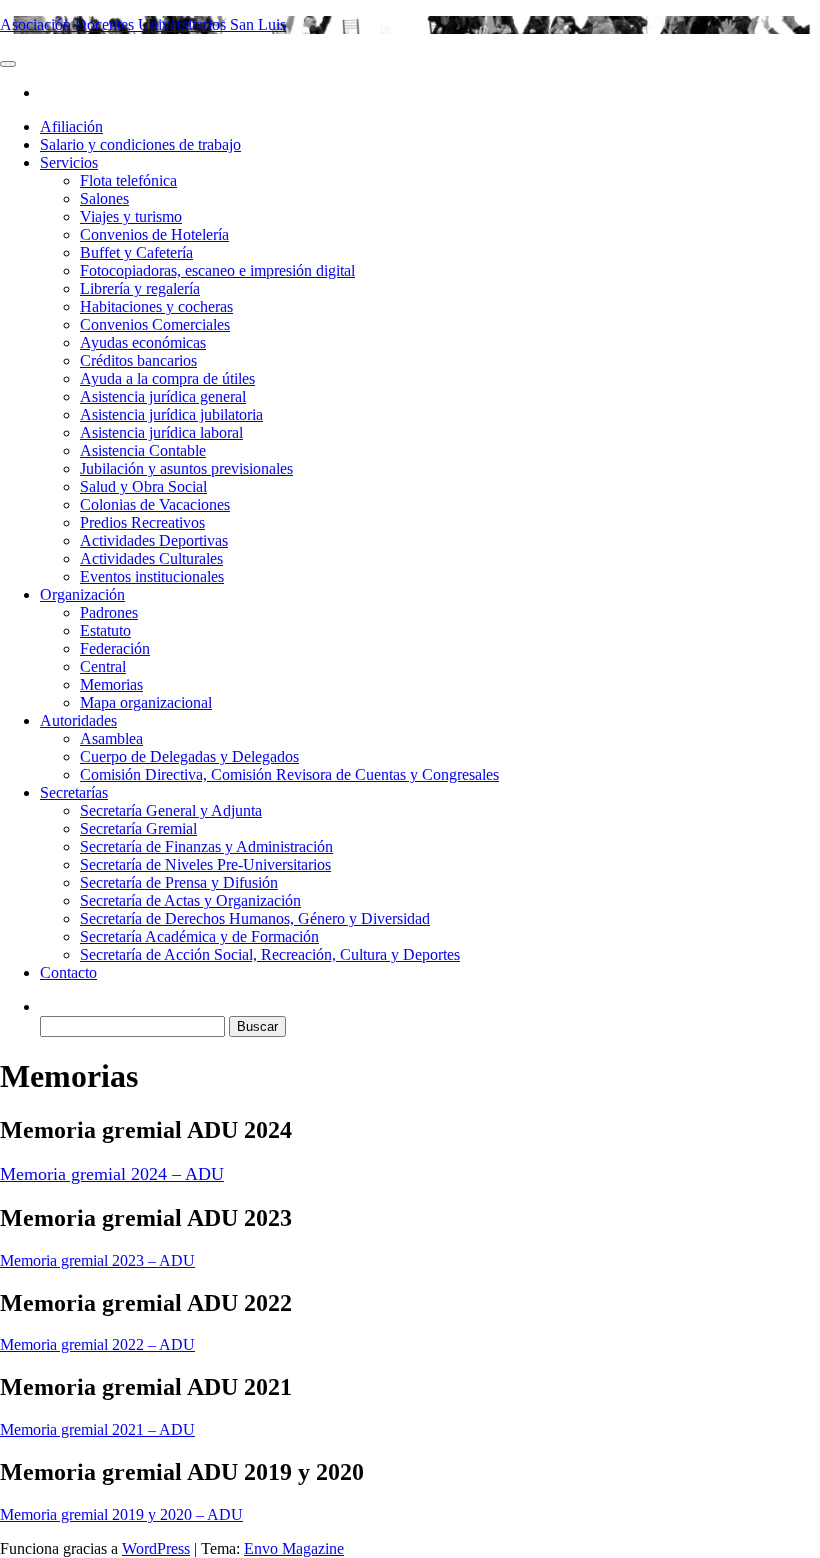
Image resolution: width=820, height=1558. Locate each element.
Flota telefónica (128, 180)
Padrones (109, 612)
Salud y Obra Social (143, 486)
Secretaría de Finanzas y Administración (206, 846)
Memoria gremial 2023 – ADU (97, 1260)
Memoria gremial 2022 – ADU (97, 1344)
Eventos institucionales (152, 576)
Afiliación (71, 126)
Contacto (68, 972)
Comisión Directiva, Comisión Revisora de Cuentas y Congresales (289, 774)
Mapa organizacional (146, 702)
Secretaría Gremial (138, 828)
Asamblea (111, 738)
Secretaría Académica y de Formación (199, 936)
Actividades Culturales (151, 558)
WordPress (156, 1548)
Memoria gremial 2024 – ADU (112, 1174)
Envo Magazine (294, 1548)
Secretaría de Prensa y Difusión (179, 882)
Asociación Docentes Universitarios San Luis (143, 24)
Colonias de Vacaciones (155, 504)
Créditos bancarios (138, 360)
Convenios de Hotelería (154, 234)
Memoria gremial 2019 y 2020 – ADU (121, 1514)
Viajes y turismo (131, 216)
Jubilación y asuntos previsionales (186, 468)
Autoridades (78, 720)
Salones (104, 198)
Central (103, 666)
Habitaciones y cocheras (156, 306)
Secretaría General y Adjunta (171, 810)
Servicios (69, 162)
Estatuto (105, 630)
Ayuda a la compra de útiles (167, 378)
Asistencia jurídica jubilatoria (171, 414)
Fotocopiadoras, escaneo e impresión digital (217, 270)
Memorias (111, 684)
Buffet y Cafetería (136, 252)
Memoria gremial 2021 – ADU (97, 1429)
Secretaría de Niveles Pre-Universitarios (205, 864)
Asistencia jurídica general (163, 396)
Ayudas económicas (143, 342)
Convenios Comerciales (155, 324)
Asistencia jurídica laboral (161, 432)
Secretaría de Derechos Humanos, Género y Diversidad (255, 918)
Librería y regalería (140, 288)
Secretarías (74, 792)
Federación (115, 648)
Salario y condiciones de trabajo (140, 144)
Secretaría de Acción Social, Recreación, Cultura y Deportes (270, 954)
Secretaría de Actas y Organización (190, 900)
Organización (82, 594)
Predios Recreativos (142, 522)
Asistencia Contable (143, 450)
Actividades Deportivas (154, 540)
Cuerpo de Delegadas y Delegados (189, 756)
